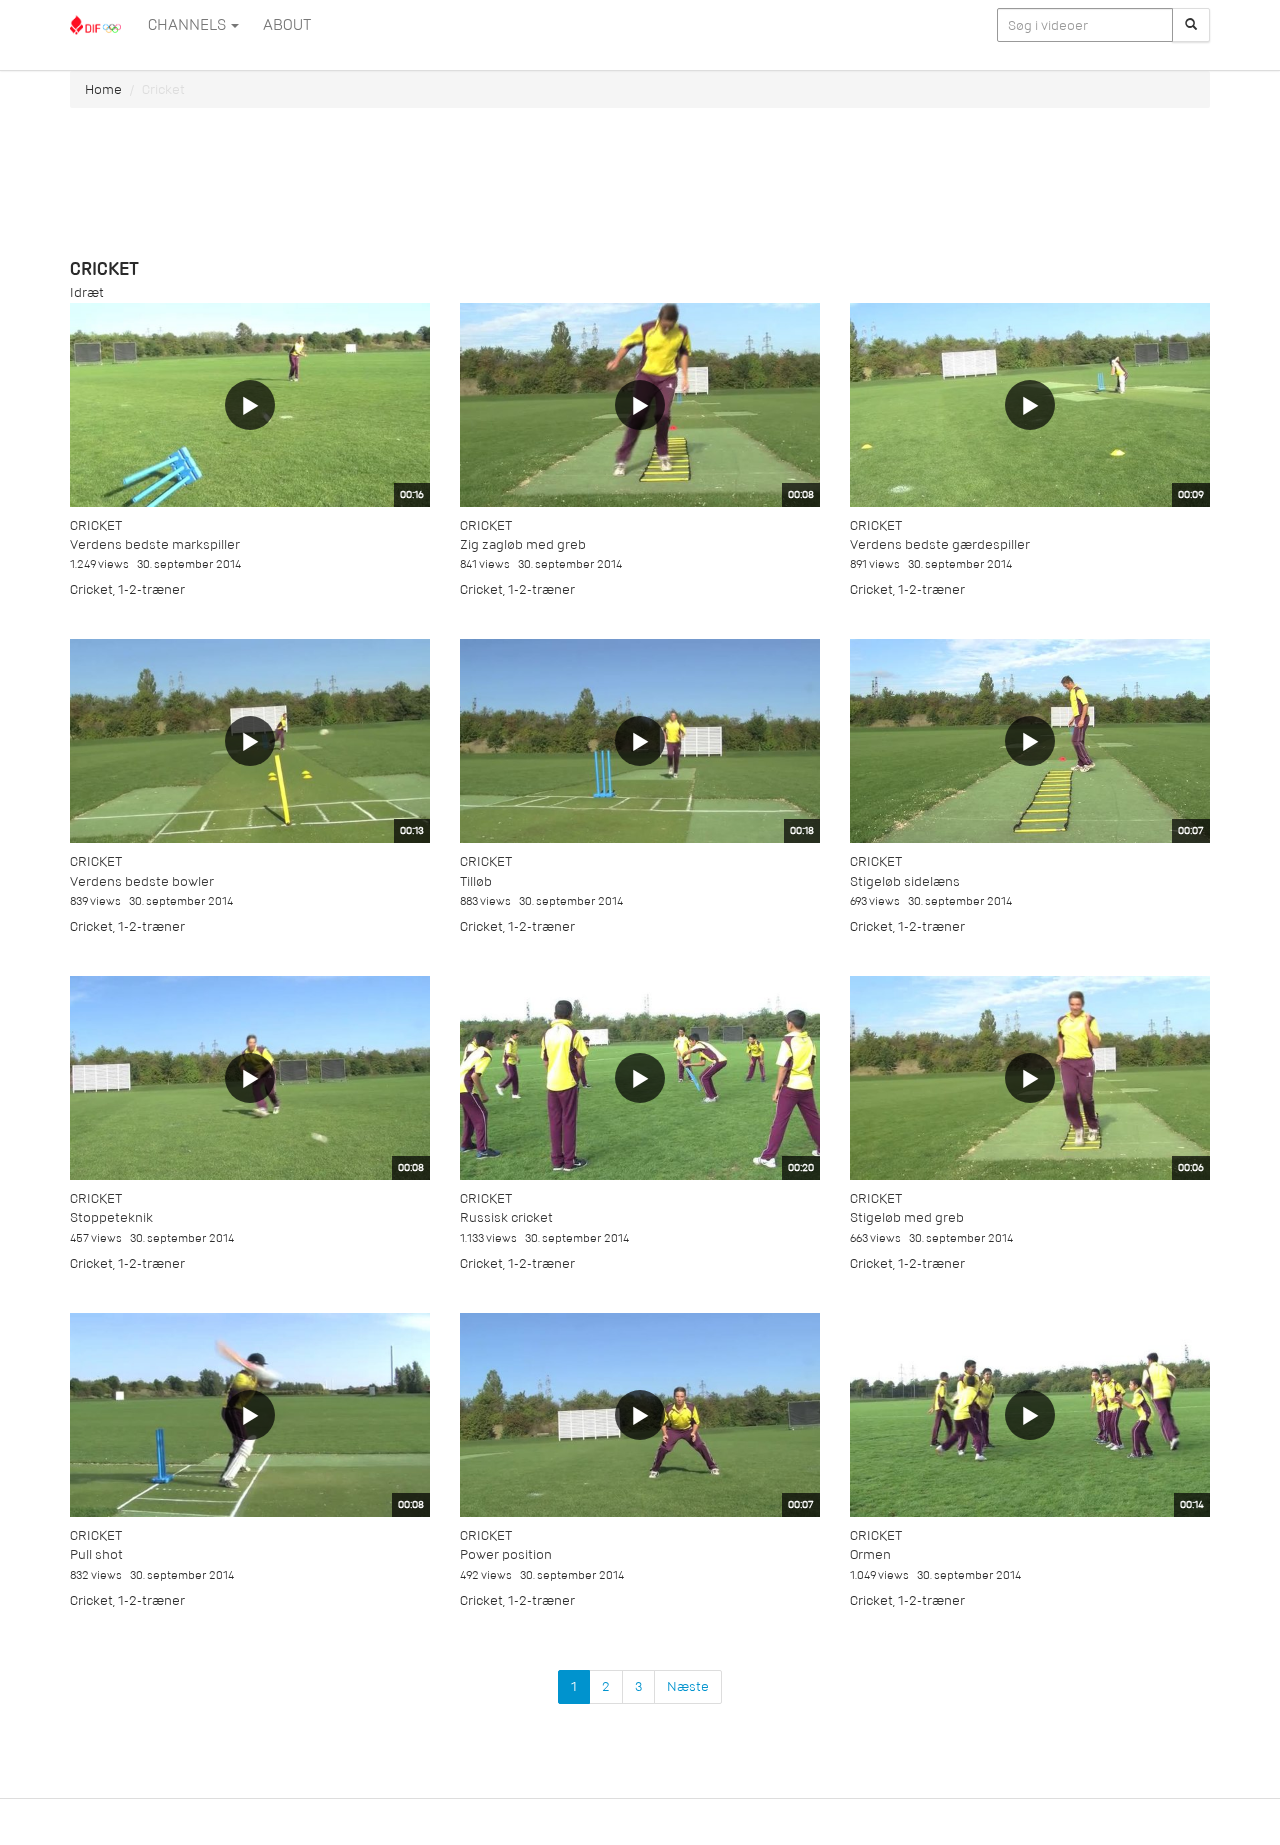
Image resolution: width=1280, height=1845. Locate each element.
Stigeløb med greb (907, 1217)
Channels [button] (188, 25)
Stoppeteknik (111, 1217)
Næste (688, 1686)
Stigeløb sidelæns (905, 881)
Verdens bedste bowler (142, 881)
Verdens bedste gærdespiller (940, 544)
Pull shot (96, 1554)
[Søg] (1191, 25)
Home (103, 89)
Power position (506, 1554)
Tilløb (476, 881)
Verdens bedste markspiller (155, 544)
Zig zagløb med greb (523, 544)
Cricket (96, 525)
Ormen (870, 1554)
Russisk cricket (506, 1217)
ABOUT (287, 25)
